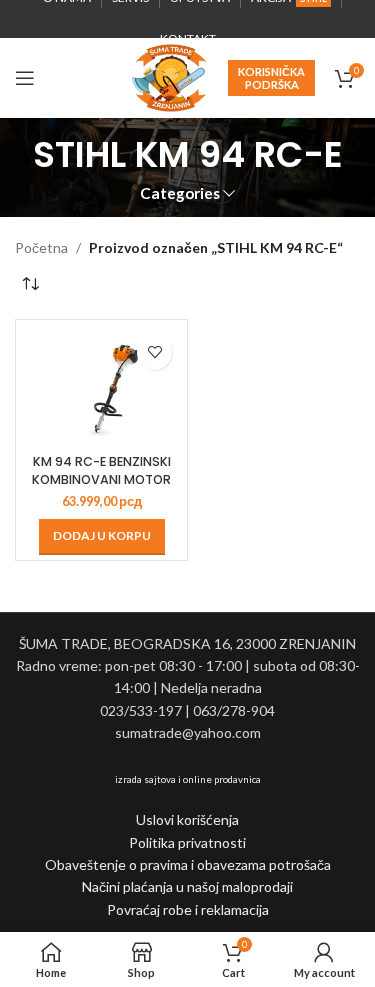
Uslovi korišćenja (187, 819)
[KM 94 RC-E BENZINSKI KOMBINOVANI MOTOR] (101, 385)
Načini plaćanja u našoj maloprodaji (187, 886)
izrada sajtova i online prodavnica (188, 779)
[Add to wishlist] (154, 352)
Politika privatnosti (187, 842)
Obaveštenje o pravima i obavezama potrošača (188, 864)
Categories (180, 193)
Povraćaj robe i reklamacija (188, 909)
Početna (41, 247)
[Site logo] (169, 76)
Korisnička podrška (271, 78)
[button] (102, 537)
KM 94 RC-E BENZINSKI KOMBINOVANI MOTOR (101, 470)
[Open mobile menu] (25, 78)
